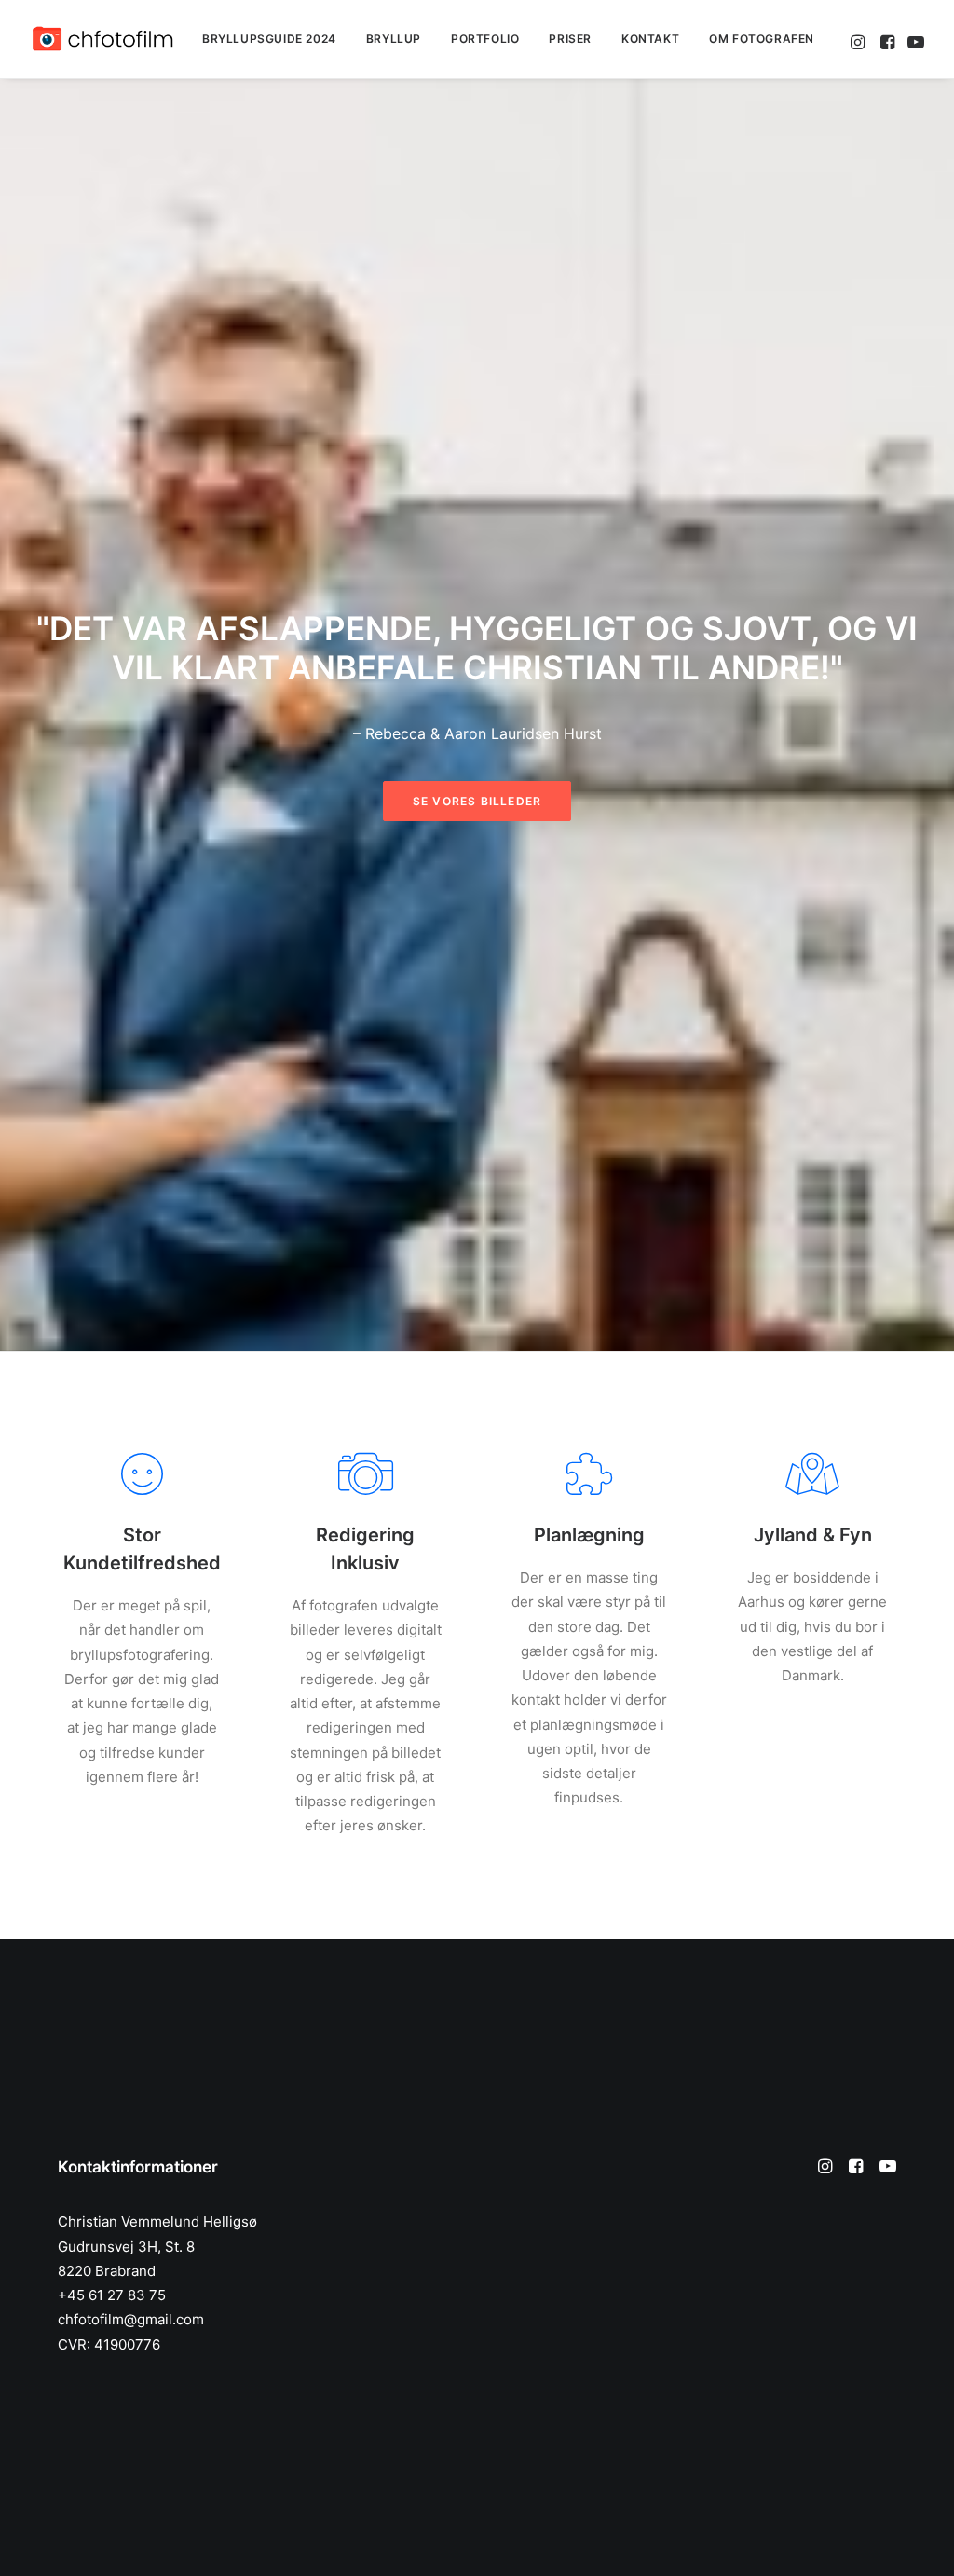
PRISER (570, 39)
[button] (859, 39)
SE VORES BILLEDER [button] (477, 801)
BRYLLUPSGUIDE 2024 (269, 39)
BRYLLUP (394, 39)
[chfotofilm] (102, 39)
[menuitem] (269, 39)
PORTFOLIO (485, 39)
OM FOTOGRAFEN (762, 39)
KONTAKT (650, 39)
